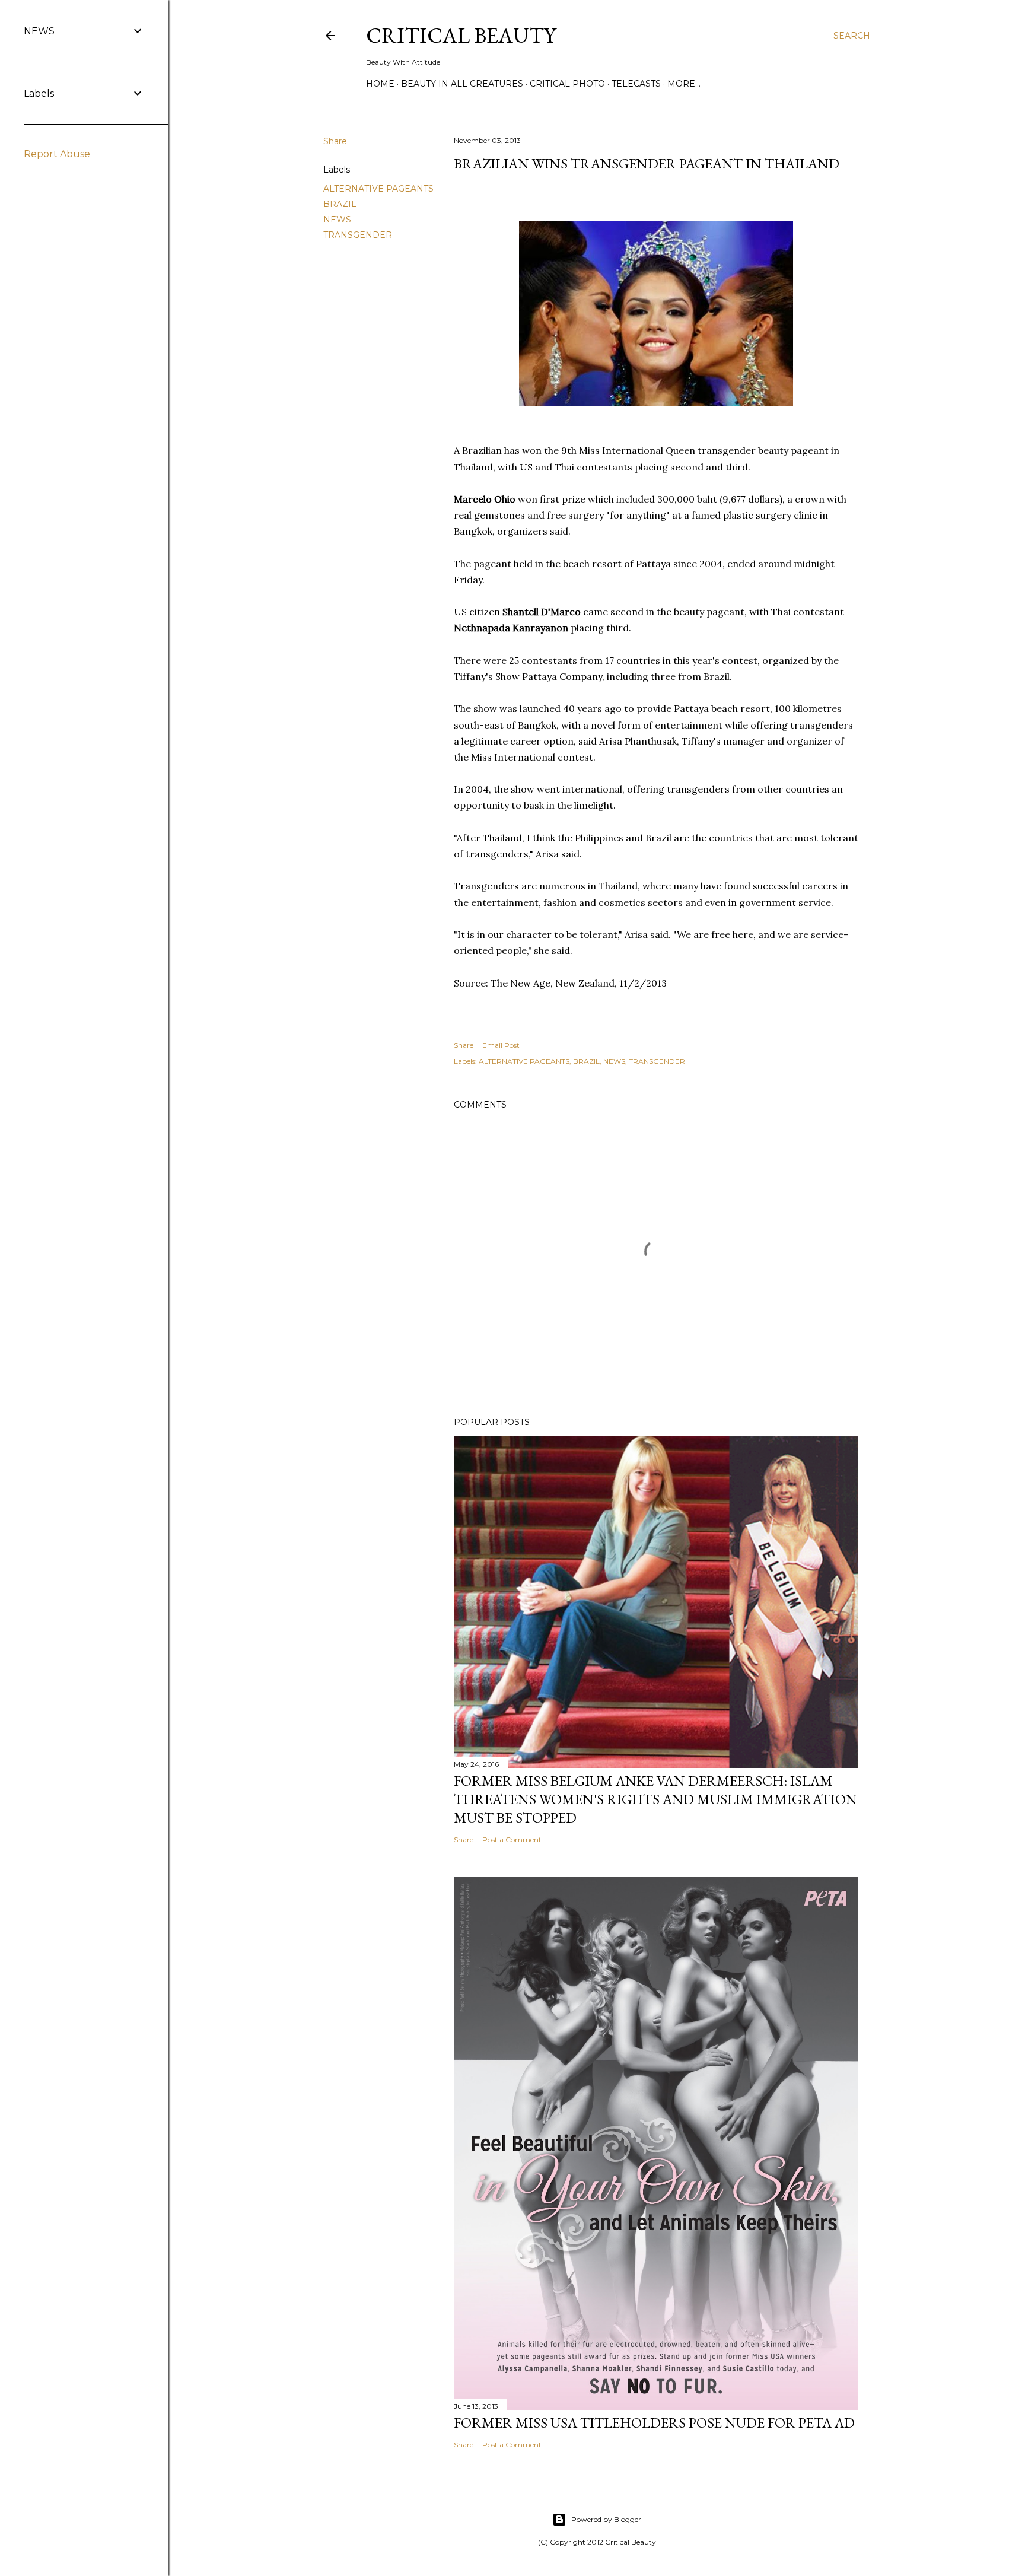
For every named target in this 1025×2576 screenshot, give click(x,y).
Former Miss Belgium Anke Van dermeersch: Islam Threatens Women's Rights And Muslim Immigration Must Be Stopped (655, 1799)
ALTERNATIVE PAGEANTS (378, 189)
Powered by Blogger (606, 2519)
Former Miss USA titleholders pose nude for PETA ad (654, 2423)
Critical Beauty (461, 35)
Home (380, 84)
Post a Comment (512, 1839)
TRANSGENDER (358, 235)
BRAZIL (340, 204)
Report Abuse (57, 154)
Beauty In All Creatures (462, 84)
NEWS (337, 220)
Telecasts (636, 84)
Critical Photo (567, 84)
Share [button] (335, 141)
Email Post (501, 1045)
